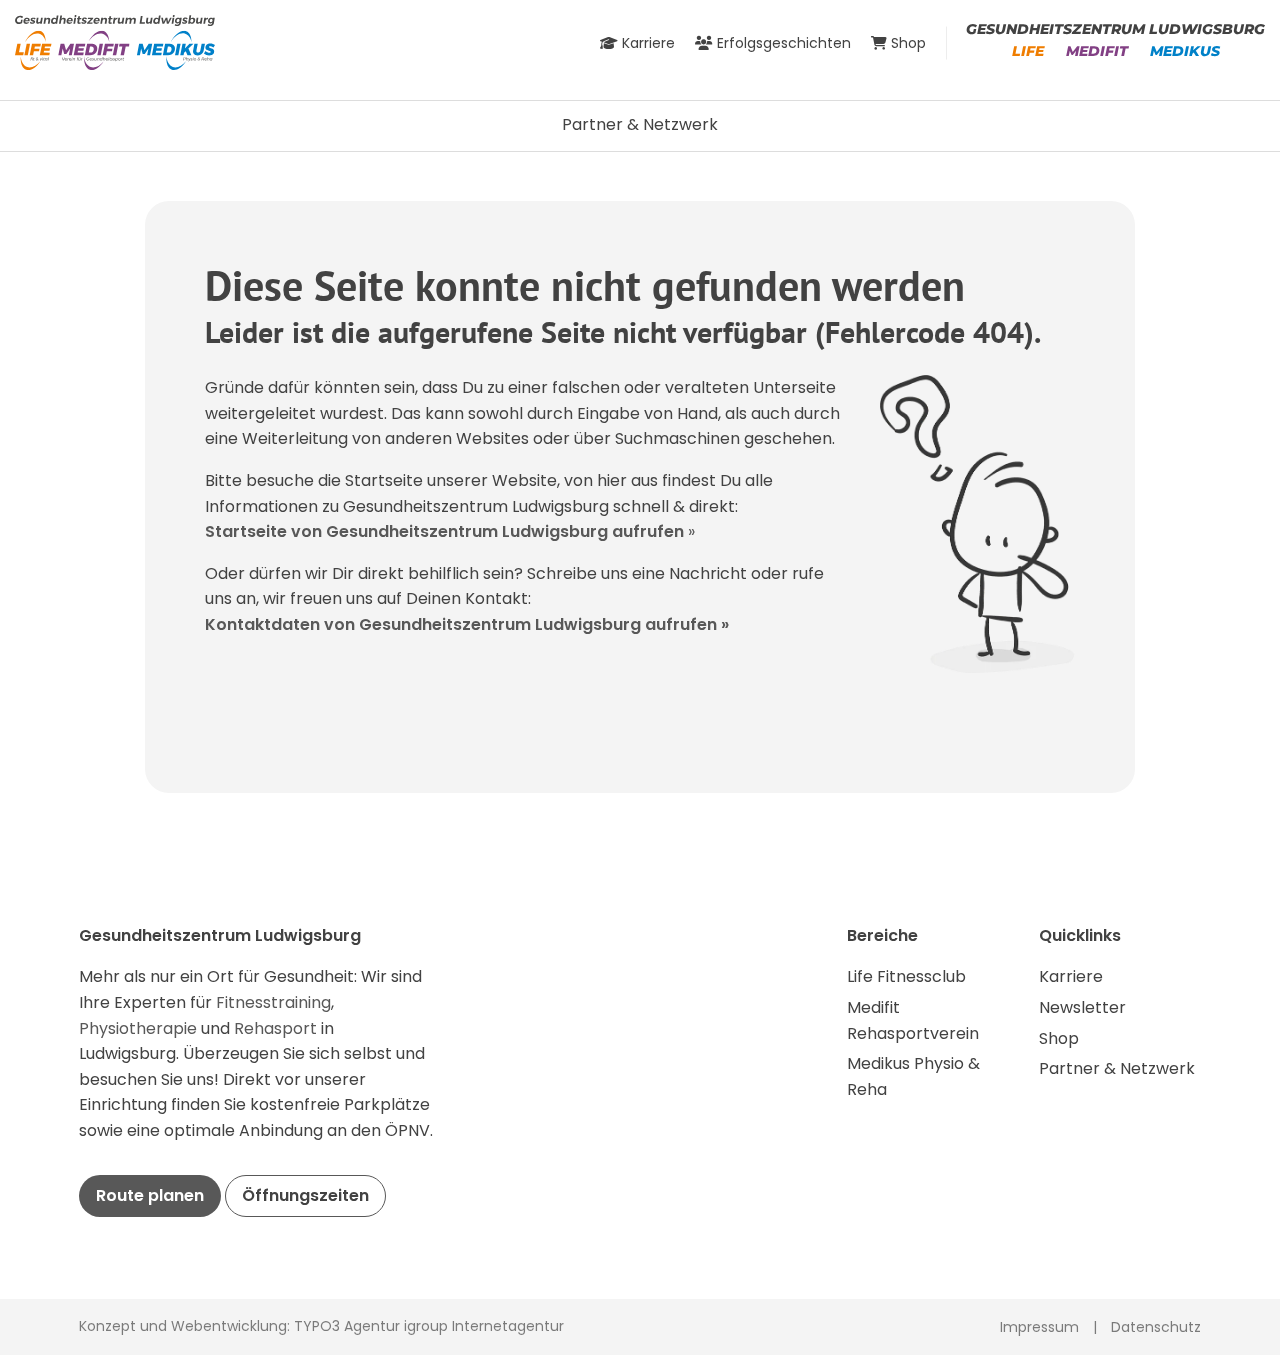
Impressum (1039, 1327)
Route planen (150, 1195)
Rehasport (277, 1028)
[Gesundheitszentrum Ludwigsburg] (115, 41)
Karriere (1071, 976)
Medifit (1097, 51)
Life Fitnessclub (906, 976)
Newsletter (1082, 1007)
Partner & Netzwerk (640, 124)
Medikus (1185, 51)
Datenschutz (1156, 1327)
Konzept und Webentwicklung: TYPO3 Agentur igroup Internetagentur (321, 1326)
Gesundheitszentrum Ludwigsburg (1115, 29)
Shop (1059, 1038)
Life (1028, 51)
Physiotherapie (140, 1028)
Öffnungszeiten (305, 1195)
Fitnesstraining (273, 1002)
